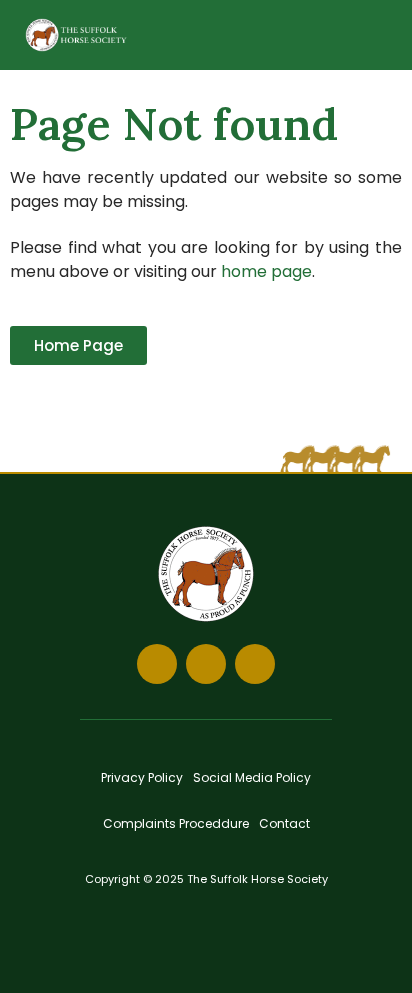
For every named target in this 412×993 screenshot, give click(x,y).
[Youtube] (255, 664)
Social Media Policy (252, 777)
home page (266, 271)
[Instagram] (206, 664)
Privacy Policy (142, 777)
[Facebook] (157, 664)
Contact (284, 823)
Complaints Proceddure (176, 823)
